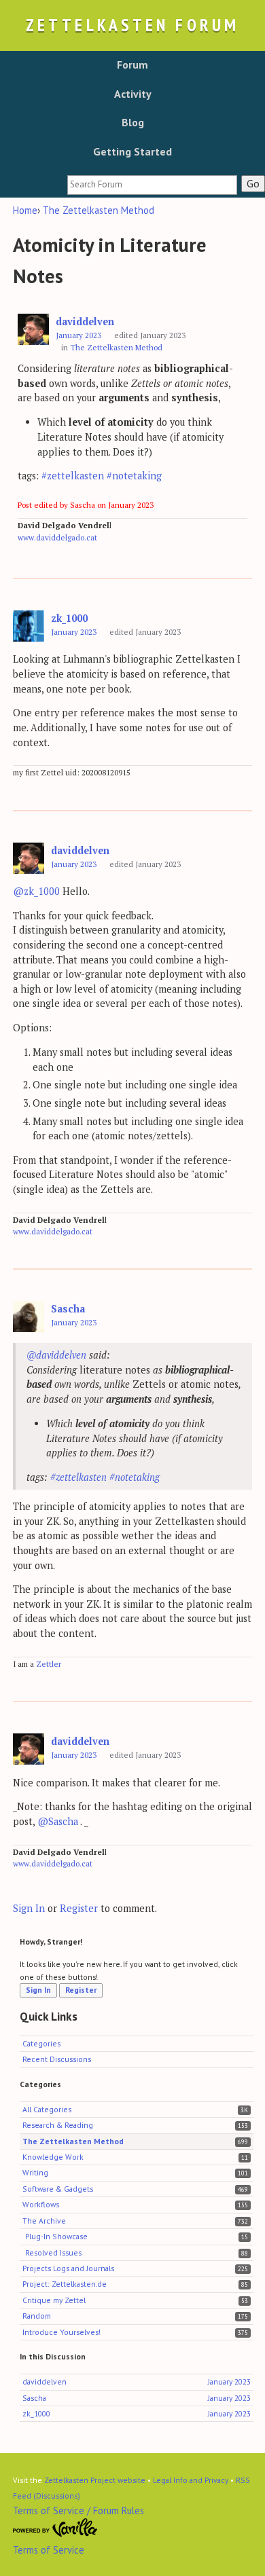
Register (79, 1908)
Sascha (68, 1309)
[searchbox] (152, 185)
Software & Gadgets (58, 2189)
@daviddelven (56, 1355)
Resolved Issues (53, 2252)
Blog (133, 122)
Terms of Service (49, 2550)
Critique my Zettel (54, 2300)
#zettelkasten (73, 476)
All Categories (47, 2109)
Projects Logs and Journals (68, 2268)
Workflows (41, 2204)
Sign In (29, 1908)
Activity (133, 94)
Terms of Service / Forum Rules (78, 2510)
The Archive (44, 2221)
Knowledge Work (53, 2157)
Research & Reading (58, 2125)
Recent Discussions (57, 2059)
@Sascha (58, 1821)
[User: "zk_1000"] (29, 626)
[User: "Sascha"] (29, 1317)
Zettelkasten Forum (132, 25)
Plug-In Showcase (56, 2236)
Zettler (49, 1664)
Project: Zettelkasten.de (65, 2284)
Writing (35, 2172)
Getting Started (132, 151)
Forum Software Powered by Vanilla (55, 2528)
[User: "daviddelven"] (33, 330)
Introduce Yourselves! (61, 2332)
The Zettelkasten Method (116, 347)
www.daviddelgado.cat (57, 537)
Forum (132, 65)
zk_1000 (69, 618)
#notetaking (134, 476)
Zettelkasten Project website (95, 2480)
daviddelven (85, 321)
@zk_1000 (36, 891)
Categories (41, 2043)
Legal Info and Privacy (191, 2480)
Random (37, 2316)
